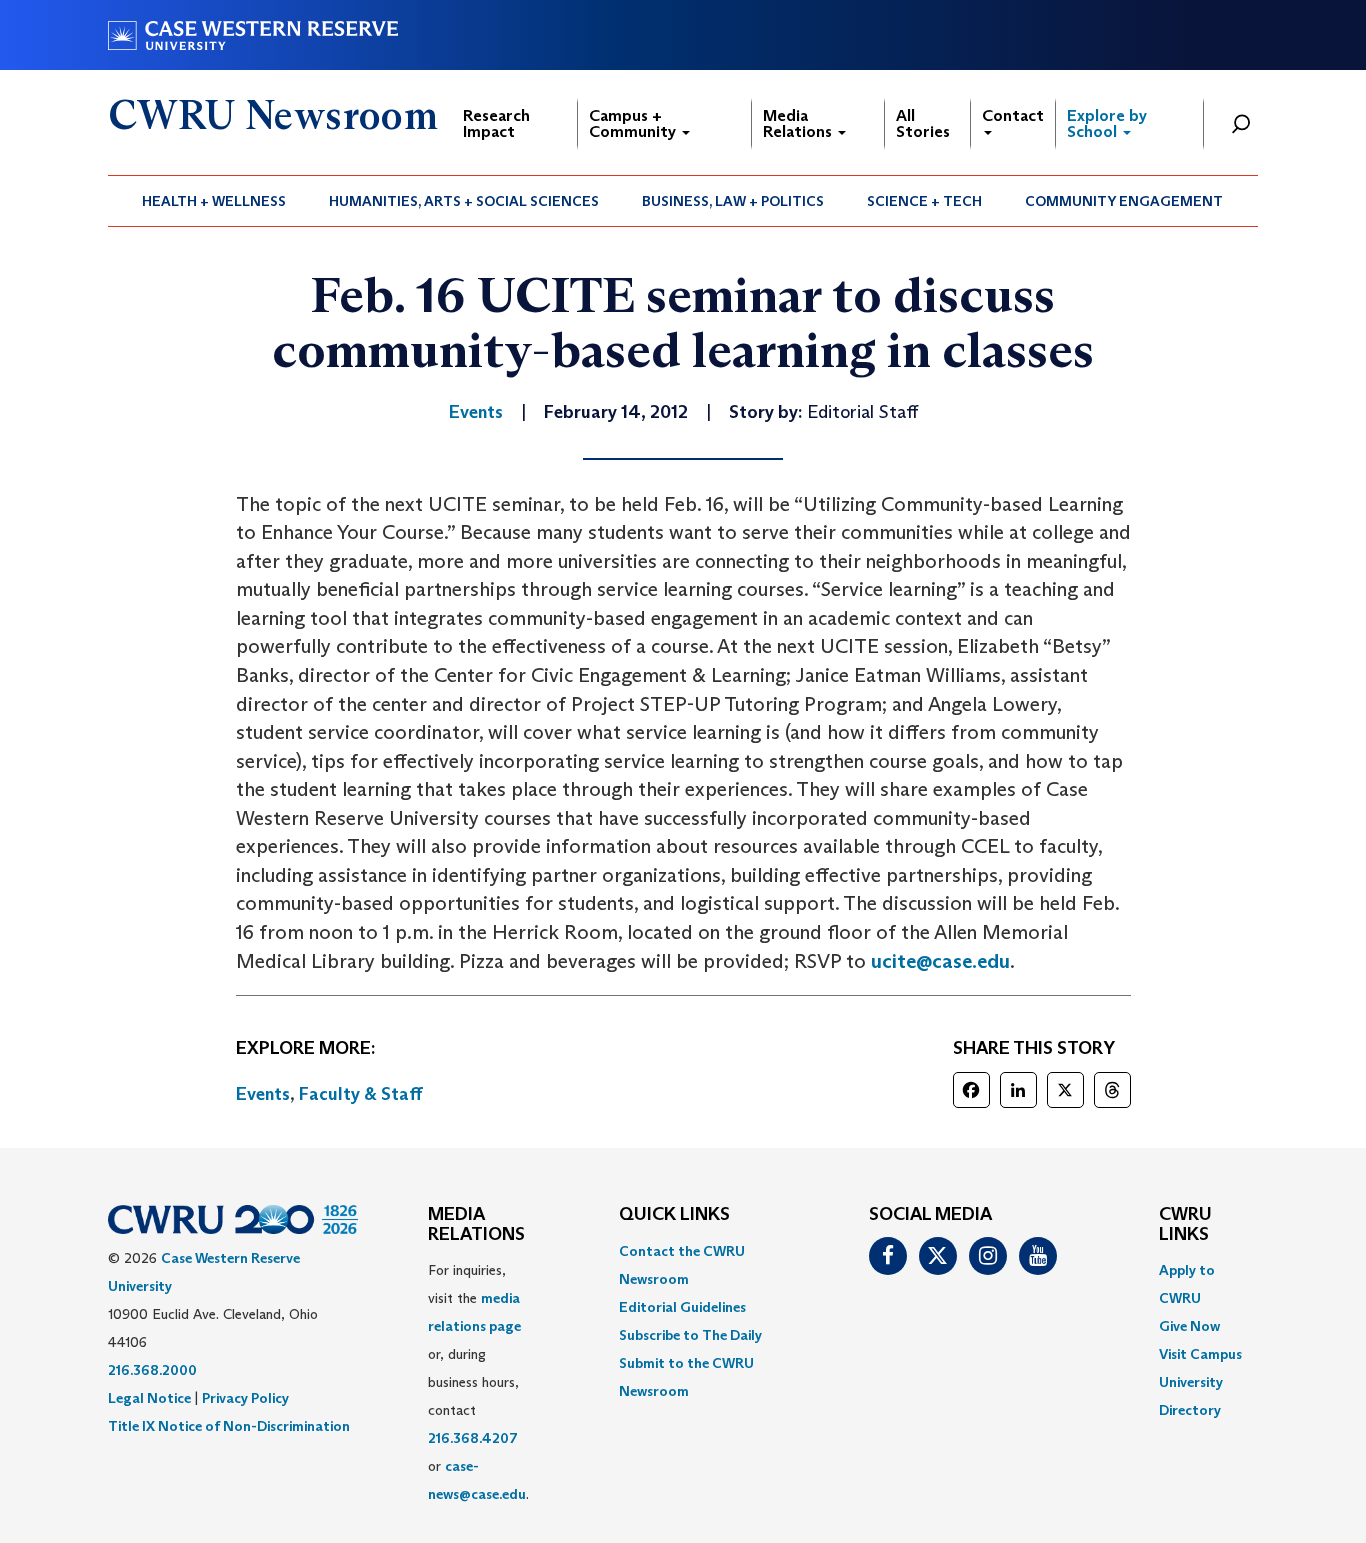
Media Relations (799, 123)
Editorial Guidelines (682, 1307)
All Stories (923, 123)
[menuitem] (214, 201)
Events (263, 1094)
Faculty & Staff (361, 1094)
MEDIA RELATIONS (476, 1225)
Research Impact (496, 123)
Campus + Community (634, 123)
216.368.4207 (473, 1438)
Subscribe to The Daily (690, 1335)
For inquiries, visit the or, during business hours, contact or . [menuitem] (478, 1382)
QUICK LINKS (674, 1215)
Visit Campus (1200, 1354)
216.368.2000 (152, 1370)
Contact (1013, 115)
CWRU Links (1185, 1225)
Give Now (1189, 1326)
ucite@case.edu (940, 961)
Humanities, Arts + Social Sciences (464, 201)
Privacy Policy (245, 1398)
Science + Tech (924, 201)
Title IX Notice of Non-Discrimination (229, 1426)
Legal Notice (149, 1398)
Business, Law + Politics (733, 201)
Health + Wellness (214, 201)
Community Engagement (1124, 201)
